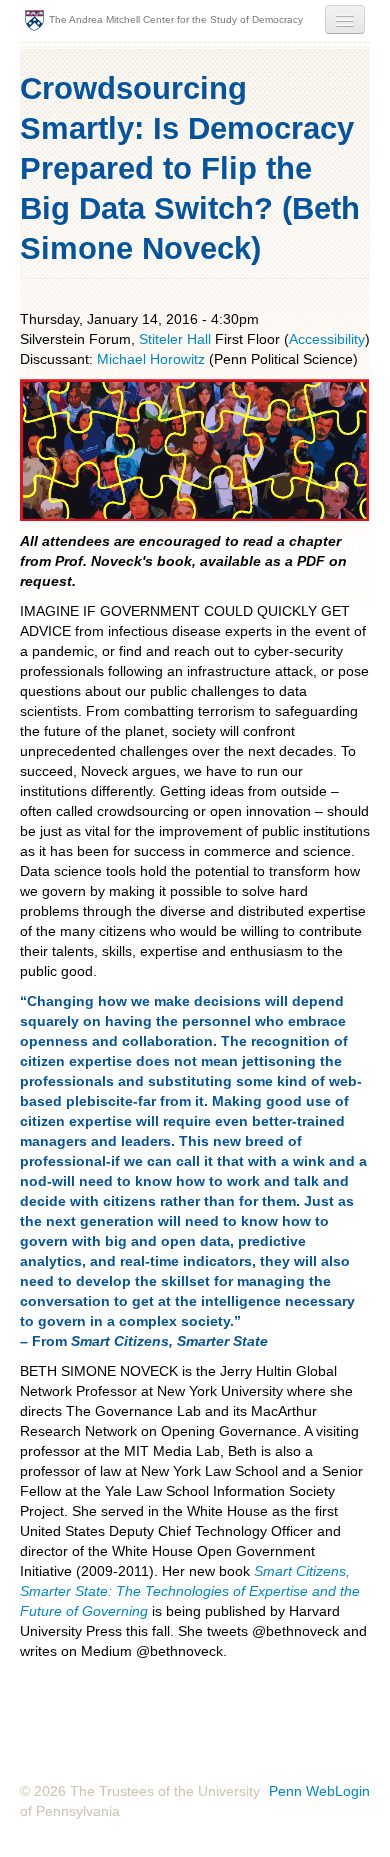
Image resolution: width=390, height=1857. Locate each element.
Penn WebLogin (319, 1791)
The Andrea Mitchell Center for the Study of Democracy (176, 19)
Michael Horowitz (153, 359)
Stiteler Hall (175, 339)
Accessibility (327, 339)
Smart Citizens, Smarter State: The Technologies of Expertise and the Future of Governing (190, 1591)
